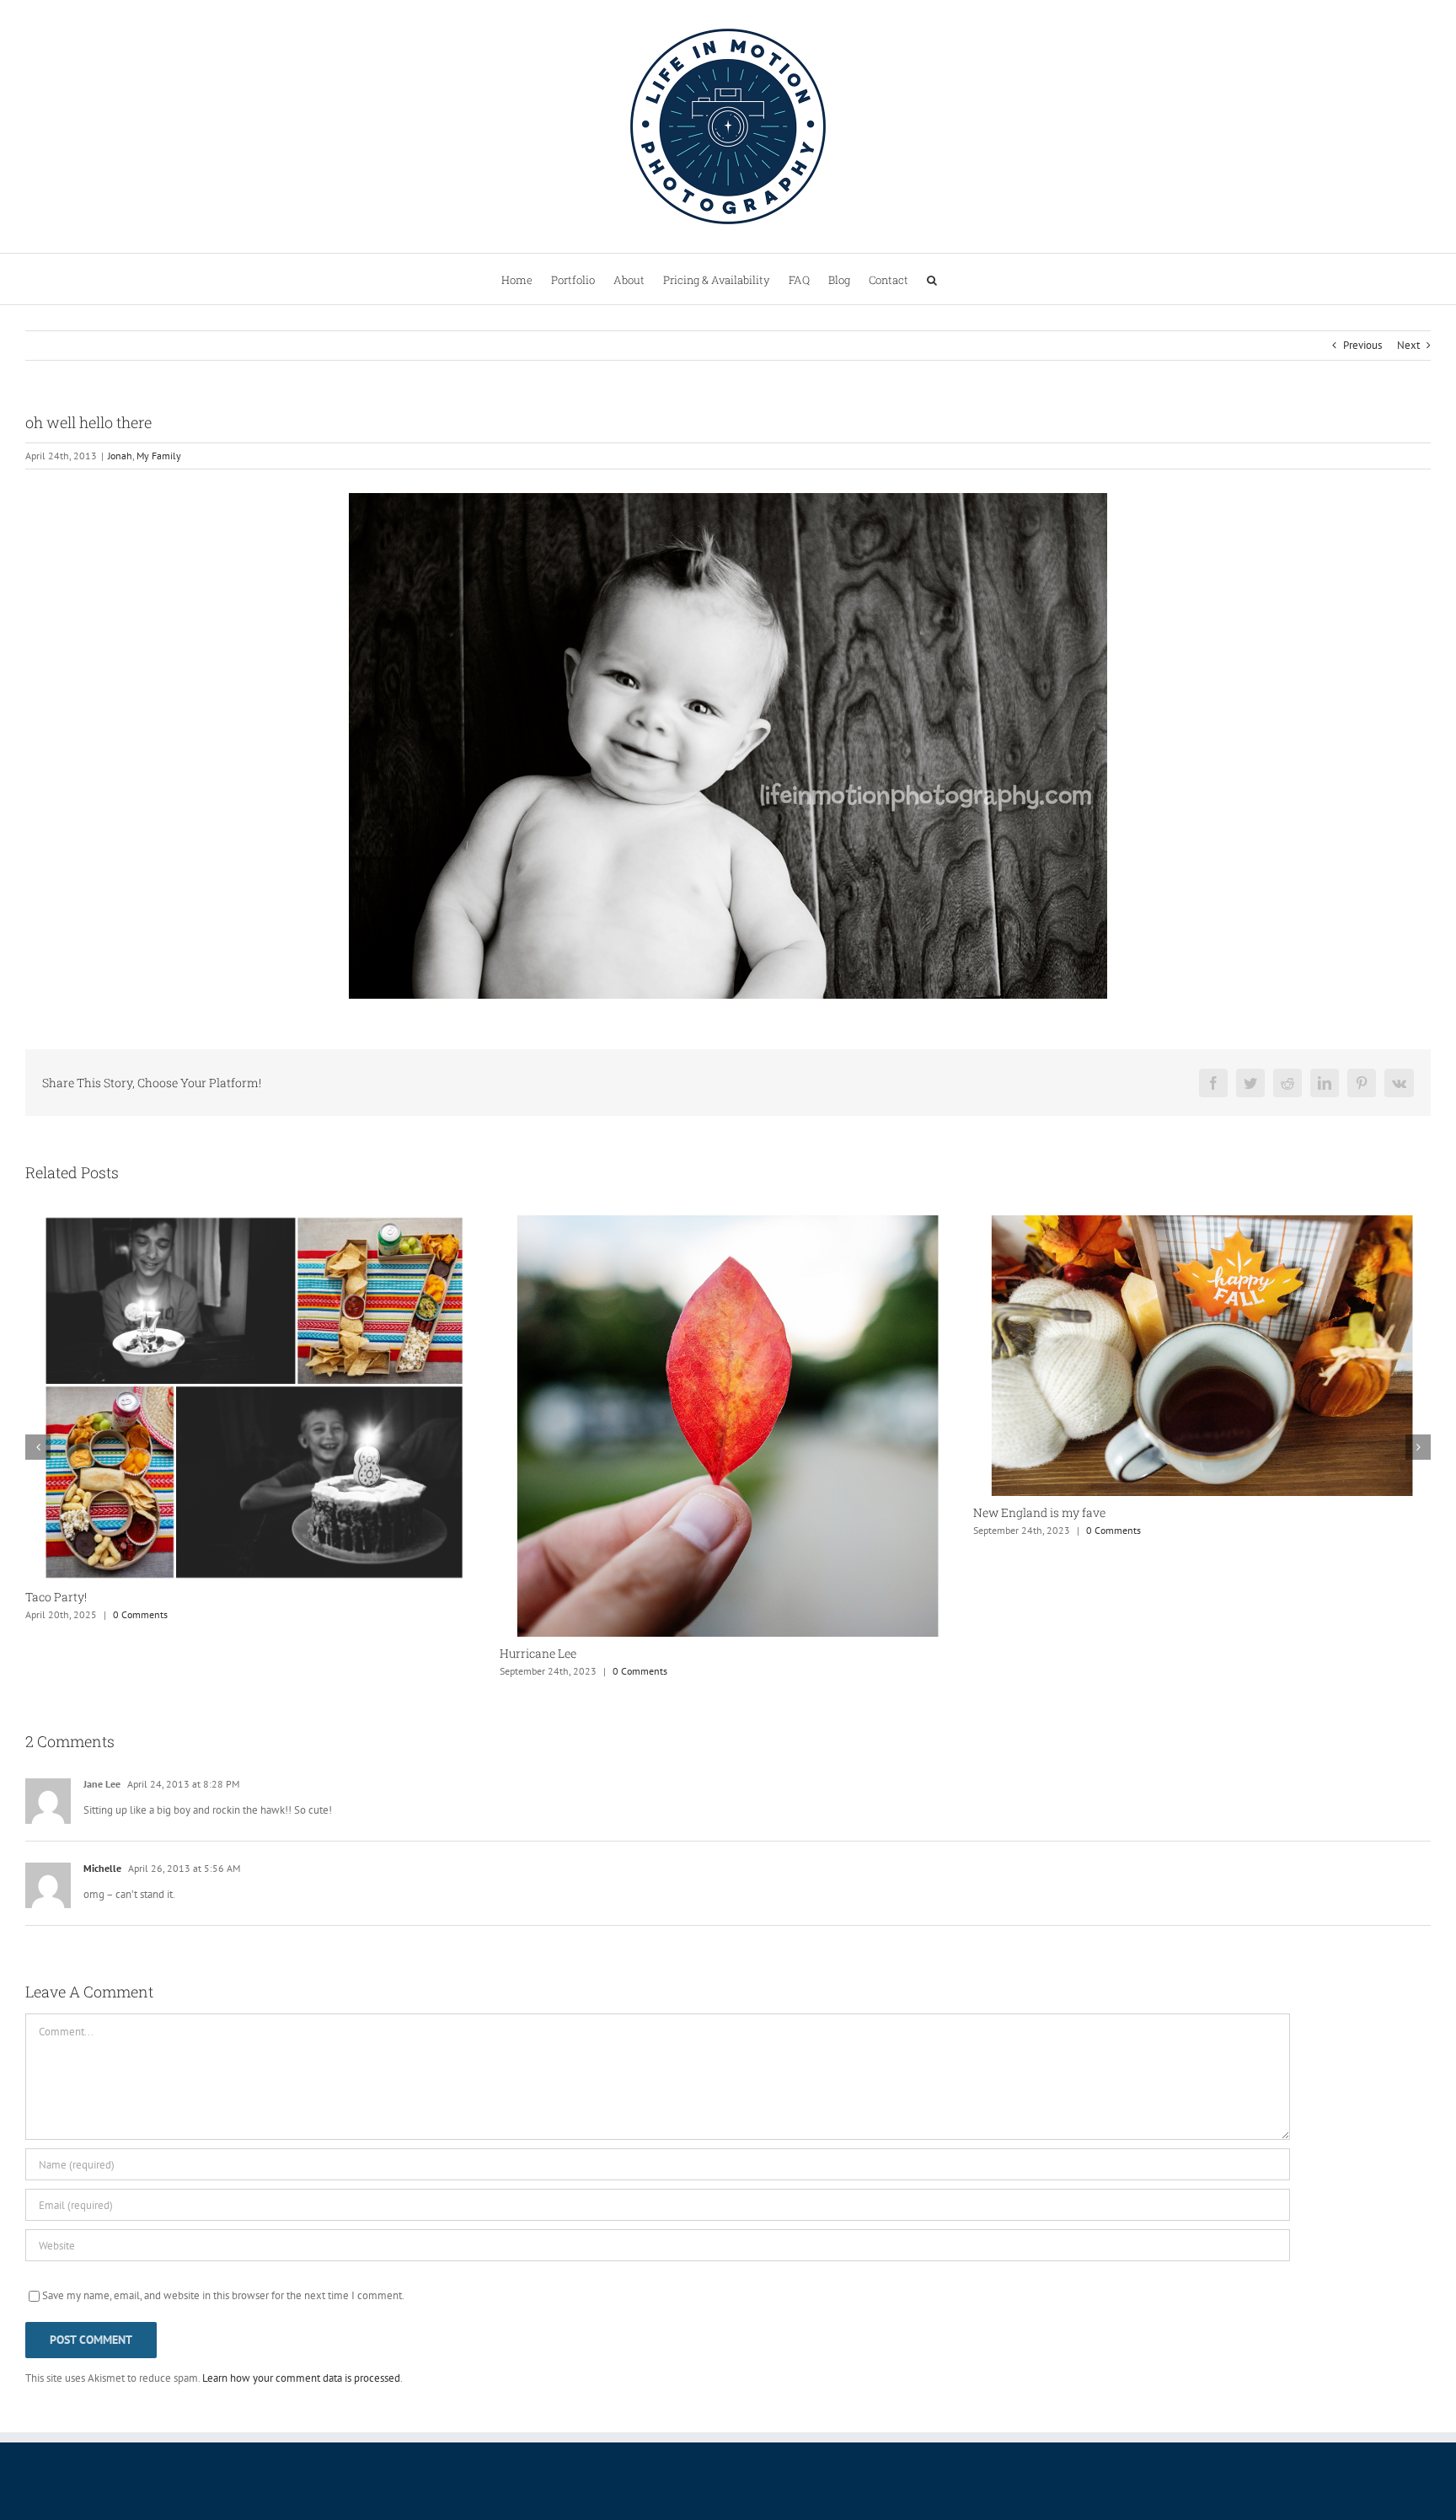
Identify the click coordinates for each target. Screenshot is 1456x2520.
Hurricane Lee (64, 1653)
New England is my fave (566, 1512)
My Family (159, 456)
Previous (1362, 345)
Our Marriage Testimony (1040, 1514)
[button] (932, 279)
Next (1408, 345)
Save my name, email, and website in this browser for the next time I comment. (223, 2295)
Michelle (102, 1868)
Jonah (120, 456)
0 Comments (166, 1671)
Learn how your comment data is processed (301, 2378)
